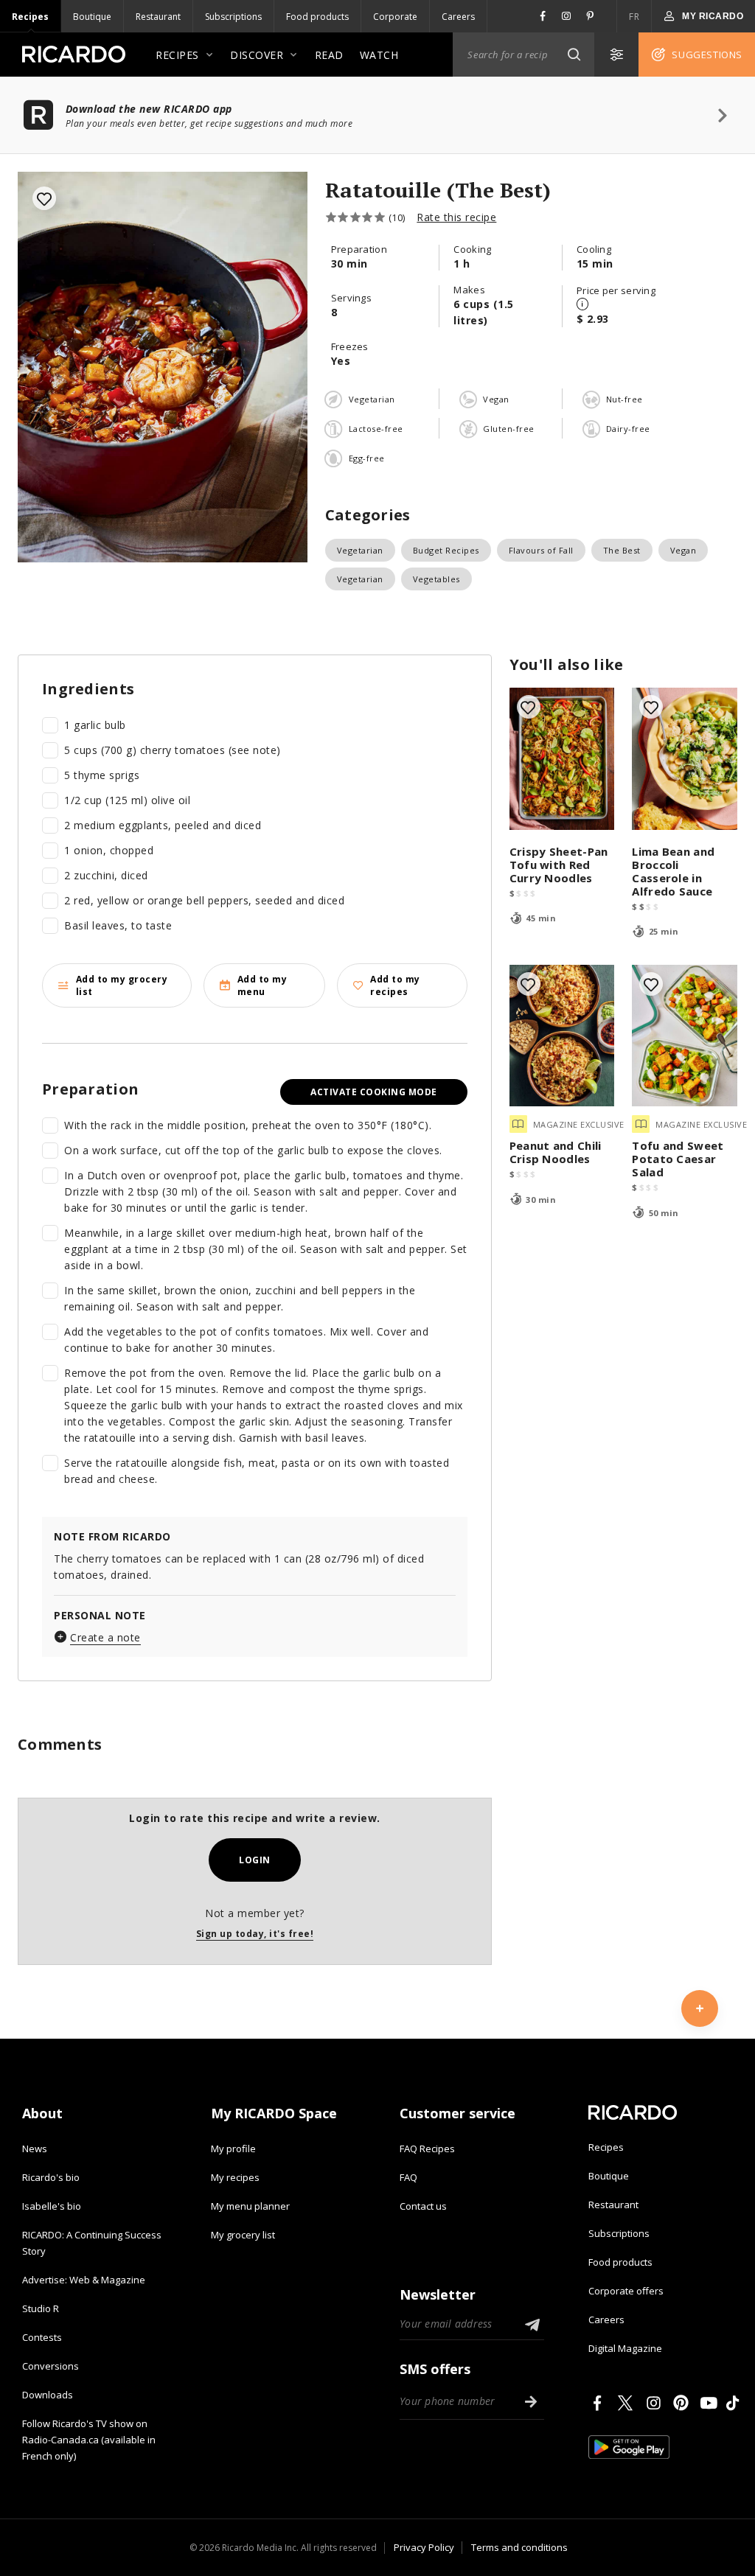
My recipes (235, 2177)
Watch (379, 55)
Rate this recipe (456, 217)
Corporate (395, 17)
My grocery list (243, 2235)
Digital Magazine (625, 2348)
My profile (233, 2149)
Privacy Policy (424, 2547)
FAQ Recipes (427, 2149)
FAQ (408, 2177)
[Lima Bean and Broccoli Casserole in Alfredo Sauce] (685, 759)
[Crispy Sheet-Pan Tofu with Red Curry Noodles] (562, 759)
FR (634, 17)
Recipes (30, 17)
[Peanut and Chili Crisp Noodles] (562, 1036)
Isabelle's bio (52, 2206)
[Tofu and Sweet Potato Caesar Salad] (685, 1036)
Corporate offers (626, 2291)
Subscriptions (233, 17)
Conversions (51, 2366)
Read (329, 55)
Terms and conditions (519, 2547)
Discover (257, 55)
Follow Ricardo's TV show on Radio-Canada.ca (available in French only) (89, 2440)
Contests (42, 2337)
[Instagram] (656, 2403)
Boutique (92, 17)
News (35, 2149)
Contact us (423, 2206)
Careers (458, 17)
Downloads (48, 2395)
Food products (317, 17)
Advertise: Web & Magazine (84, 2280)
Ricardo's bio (51, 2177)
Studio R (41, 2308)
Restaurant (158, 17)
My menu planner (250, 2206)
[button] (574, 55)
